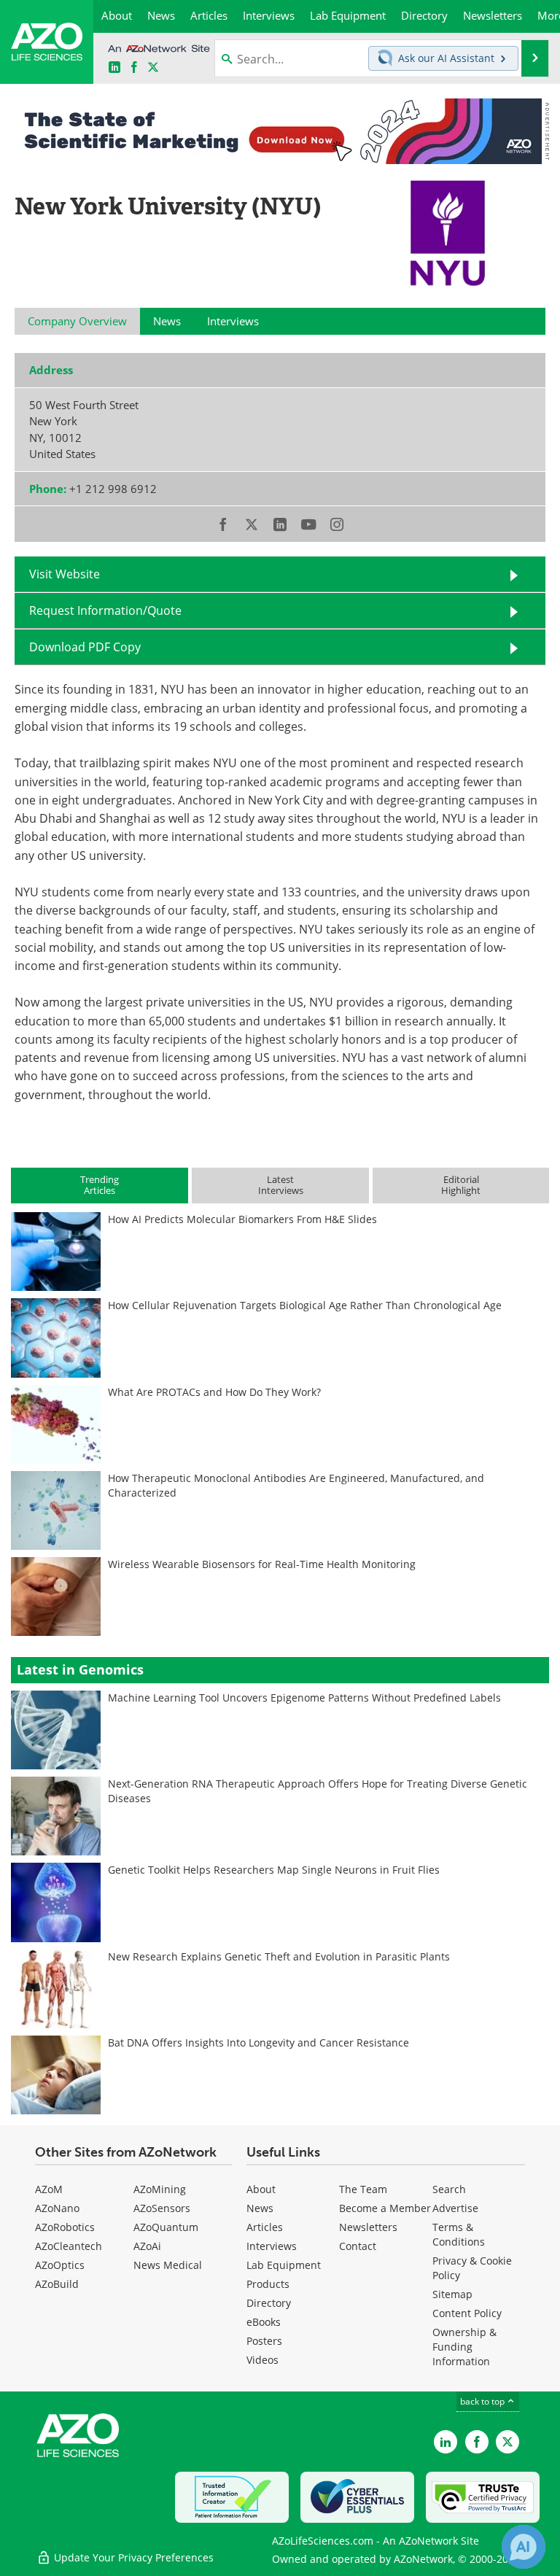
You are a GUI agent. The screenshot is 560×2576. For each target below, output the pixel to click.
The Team (363, 2189)
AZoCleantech (69, 2246)
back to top (483, 2401)
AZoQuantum (166, 2227)
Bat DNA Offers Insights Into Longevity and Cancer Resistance (258, 2042)
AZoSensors (162, 2208)
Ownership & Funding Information (464, 2347)
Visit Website (65, 574)
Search (449, 2189)
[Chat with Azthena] (524, 2547)
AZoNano (57, 2208)
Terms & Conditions (459, 2234)
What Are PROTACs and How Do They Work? (214, 1392)
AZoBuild (57, 2284)
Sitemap (452, 2294)
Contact (358, 2246)
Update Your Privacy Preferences (132, 2557)
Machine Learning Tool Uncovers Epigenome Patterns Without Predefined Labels (304, 1698)
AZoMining (160, 2189)
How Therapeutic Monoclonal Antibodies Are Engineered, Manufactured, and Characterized (296, 1485)
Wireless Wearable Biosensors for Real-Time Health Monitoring (262, 1564)
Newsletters (368, 2227)
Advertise (455, 2208)
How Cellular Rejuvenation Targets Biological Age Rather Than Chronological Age (305, 1305)
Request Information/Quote (105, 610)
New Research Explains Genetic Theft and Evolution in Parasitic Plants (279, 1956)
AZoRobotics (65, 2227)
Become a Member (385, 2208)
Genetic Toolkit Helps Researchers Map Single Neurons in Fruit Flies (274, 1870)
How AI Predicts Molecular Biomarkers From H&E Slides (242, 1219)
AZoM (49, 2189)
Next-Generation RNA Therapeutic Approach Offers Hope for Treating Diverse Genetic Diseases (318, 1791)
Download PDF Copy (85, 647)
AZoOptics (60, 2265)
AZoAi (147, 2246)
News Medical (168, 2265)
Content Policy (467, 2313)
